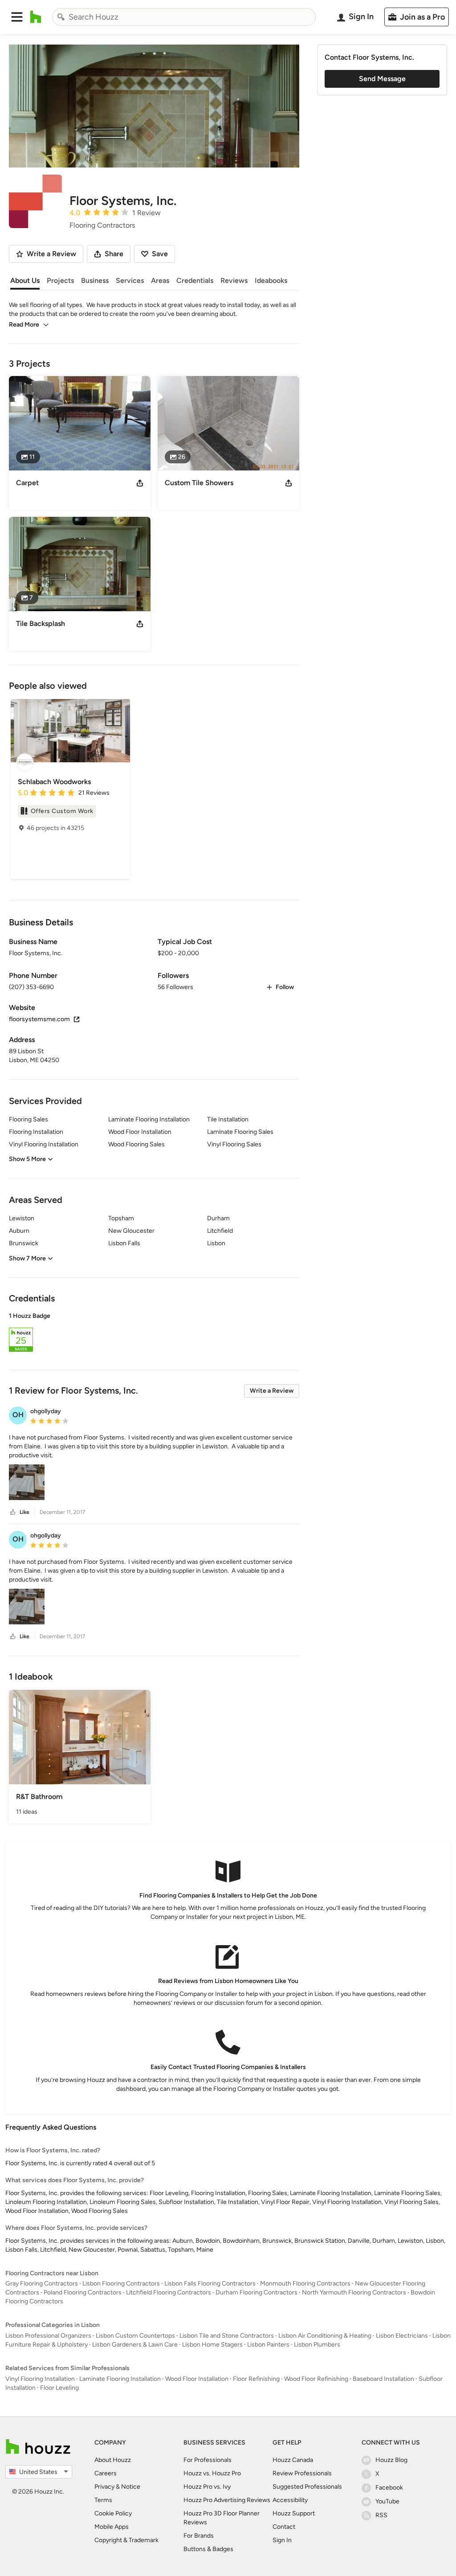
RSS (381, 2515)
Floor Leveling (59, 2388)
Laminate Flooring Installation (120, 2379)
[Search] (61, 17)
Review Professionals (302, 2473)
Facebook (389, 2488)
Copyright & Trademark (126, 2540)
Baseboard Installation (383, 2379)
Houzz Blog (391, 2460)
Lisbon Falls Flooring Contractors (210, 2284)
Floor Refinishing (256, 2379)
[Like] (13, 1512)
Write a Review (272, 1391)
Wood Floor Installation (197, 2379)
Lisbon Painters (268, 2345)
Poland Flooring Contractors (83, 2292)
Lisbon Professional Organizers (48, 2336)
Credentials (195, 280)
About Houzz (113, 2460)
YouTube (387, 2501)
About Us (25, 280)
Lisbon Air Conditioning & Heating (325, 2336)
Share (114, 254)
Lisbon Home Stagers (212, 2345)
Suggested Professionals (307, 2487)
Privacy (104, 2487)
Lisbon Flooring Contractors (121, 2284)
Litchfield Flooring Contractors (169, 2292)
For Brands (199, 2536)
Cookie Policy (113, 2513)
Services (130, 280)
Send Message (382, 79)
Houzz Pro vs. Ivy (207, 2487)
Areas (160, 280)
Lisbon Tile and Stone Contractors (227, 2336)
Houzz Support (294, 2513)
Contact (284, 2527)
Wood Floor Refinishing (316, 2379)
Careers (106, 2473)
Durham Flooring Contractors (256, 2292)
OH (18, 1415)
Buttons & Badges (208, 2549)
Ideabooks (271, 280)
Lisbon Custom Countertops (135, 2336)
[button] (17, 17)
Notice (131, 2487)
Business (95, 280)
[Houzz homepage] (36, 17)
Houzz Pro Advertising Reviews (227, 2500)
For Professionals (208, 2460)
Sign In (282, 2540)
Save (160, 254)
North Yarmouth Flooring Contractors (354, 2292)
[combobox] (184, 17)
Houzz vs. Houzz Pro (212, 2473)
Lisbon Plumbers (317, 2345)
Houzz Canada (293, 2460)
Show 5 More (27, 1159)
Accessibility (290, 2500)
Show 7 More (27, 1258)
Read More (24, 325)
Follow (285, 987)
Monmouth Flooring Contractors (305, 2284)
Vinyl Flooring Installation (40, 2379)
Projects (60, 280)
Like (24, 1512)
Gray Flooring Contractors (42, 2284)
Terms (103, 2500)
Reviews (234, 280)
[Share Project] (140, 483)
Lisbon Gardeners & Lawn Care (135, 2345)
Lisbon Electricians (402, 2336)
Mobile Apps (112, 2527)
